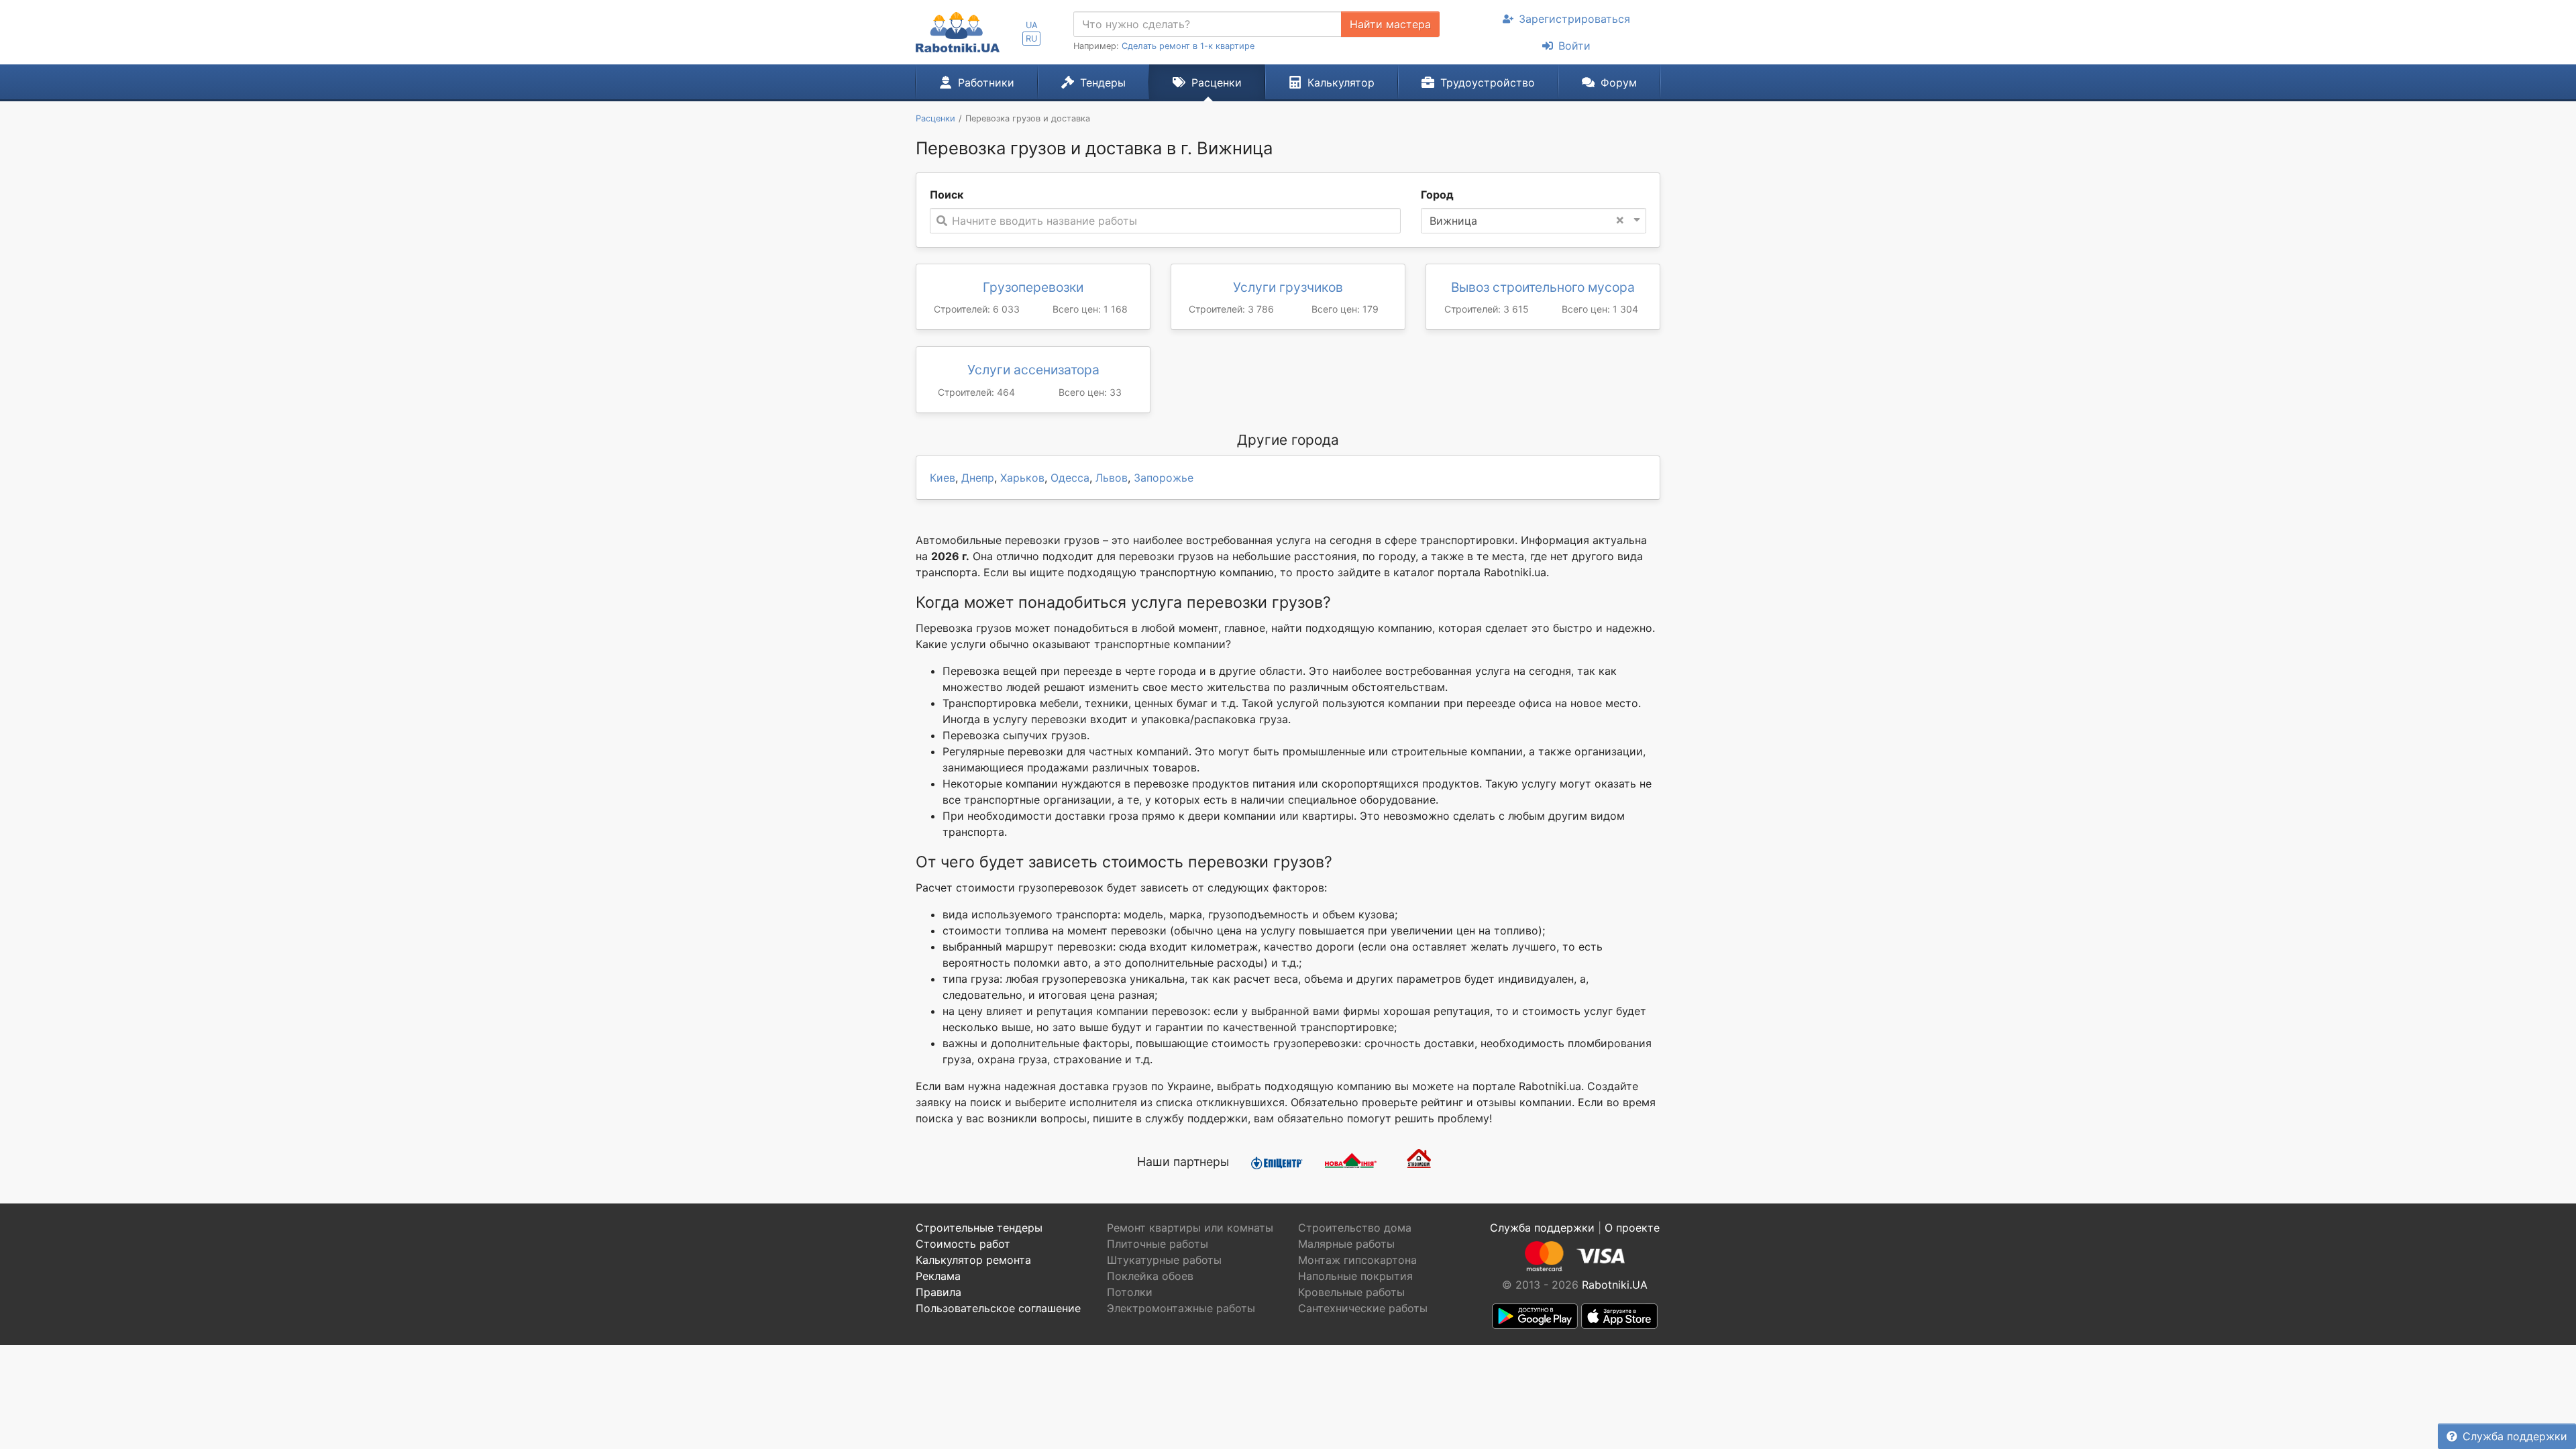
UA (1032, 25)
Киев (943, 478)
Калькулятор (1341, 83)
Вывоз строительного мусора (1543, 287)
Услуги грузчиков (1288, 287)
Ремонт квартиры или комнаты (1190, 1228)
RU (1031, 39)
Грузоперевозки (1033, 287)
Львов (1112, 478)
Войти (1574, 46)
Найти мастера (1390, 24)
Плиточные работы (1158, 1244)
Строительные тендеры (979, 1228)
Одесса (1070, 478)
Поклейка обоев (1150, 1276)
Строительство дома (1355, 1228)
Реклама (938, 1276)
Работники (986, 83)
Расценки (1217, 83)
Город (1437, 195)
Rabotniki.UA (1615, 1285)
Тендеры (1103, 83)
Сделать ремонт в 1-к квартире (1188, 46)
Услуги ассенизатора (1033, 370)
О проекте (1632, 1228)
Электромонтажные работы (1181, 1308)
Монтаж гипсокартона (1357, 1260)
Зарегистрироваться (1574, 19)
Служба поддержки (2515, 1436)
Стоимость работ (963, 1244)
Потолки (1130, 1292)
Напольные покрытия (1355, 1276)
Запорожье (1164, 478)
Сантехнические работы (1363, 1308)
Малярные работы (1346, 1244)
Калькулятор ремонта (973, 1260)
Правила (938, 1292)
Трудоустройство (1488, 83)
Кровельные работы (1351, 1292)
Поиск (947, 195)
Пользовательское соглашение (998, 1308)
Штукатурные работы (1164, 1260)
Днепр (978, 478)
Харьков (1022, 478)
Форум (1619, 83)
